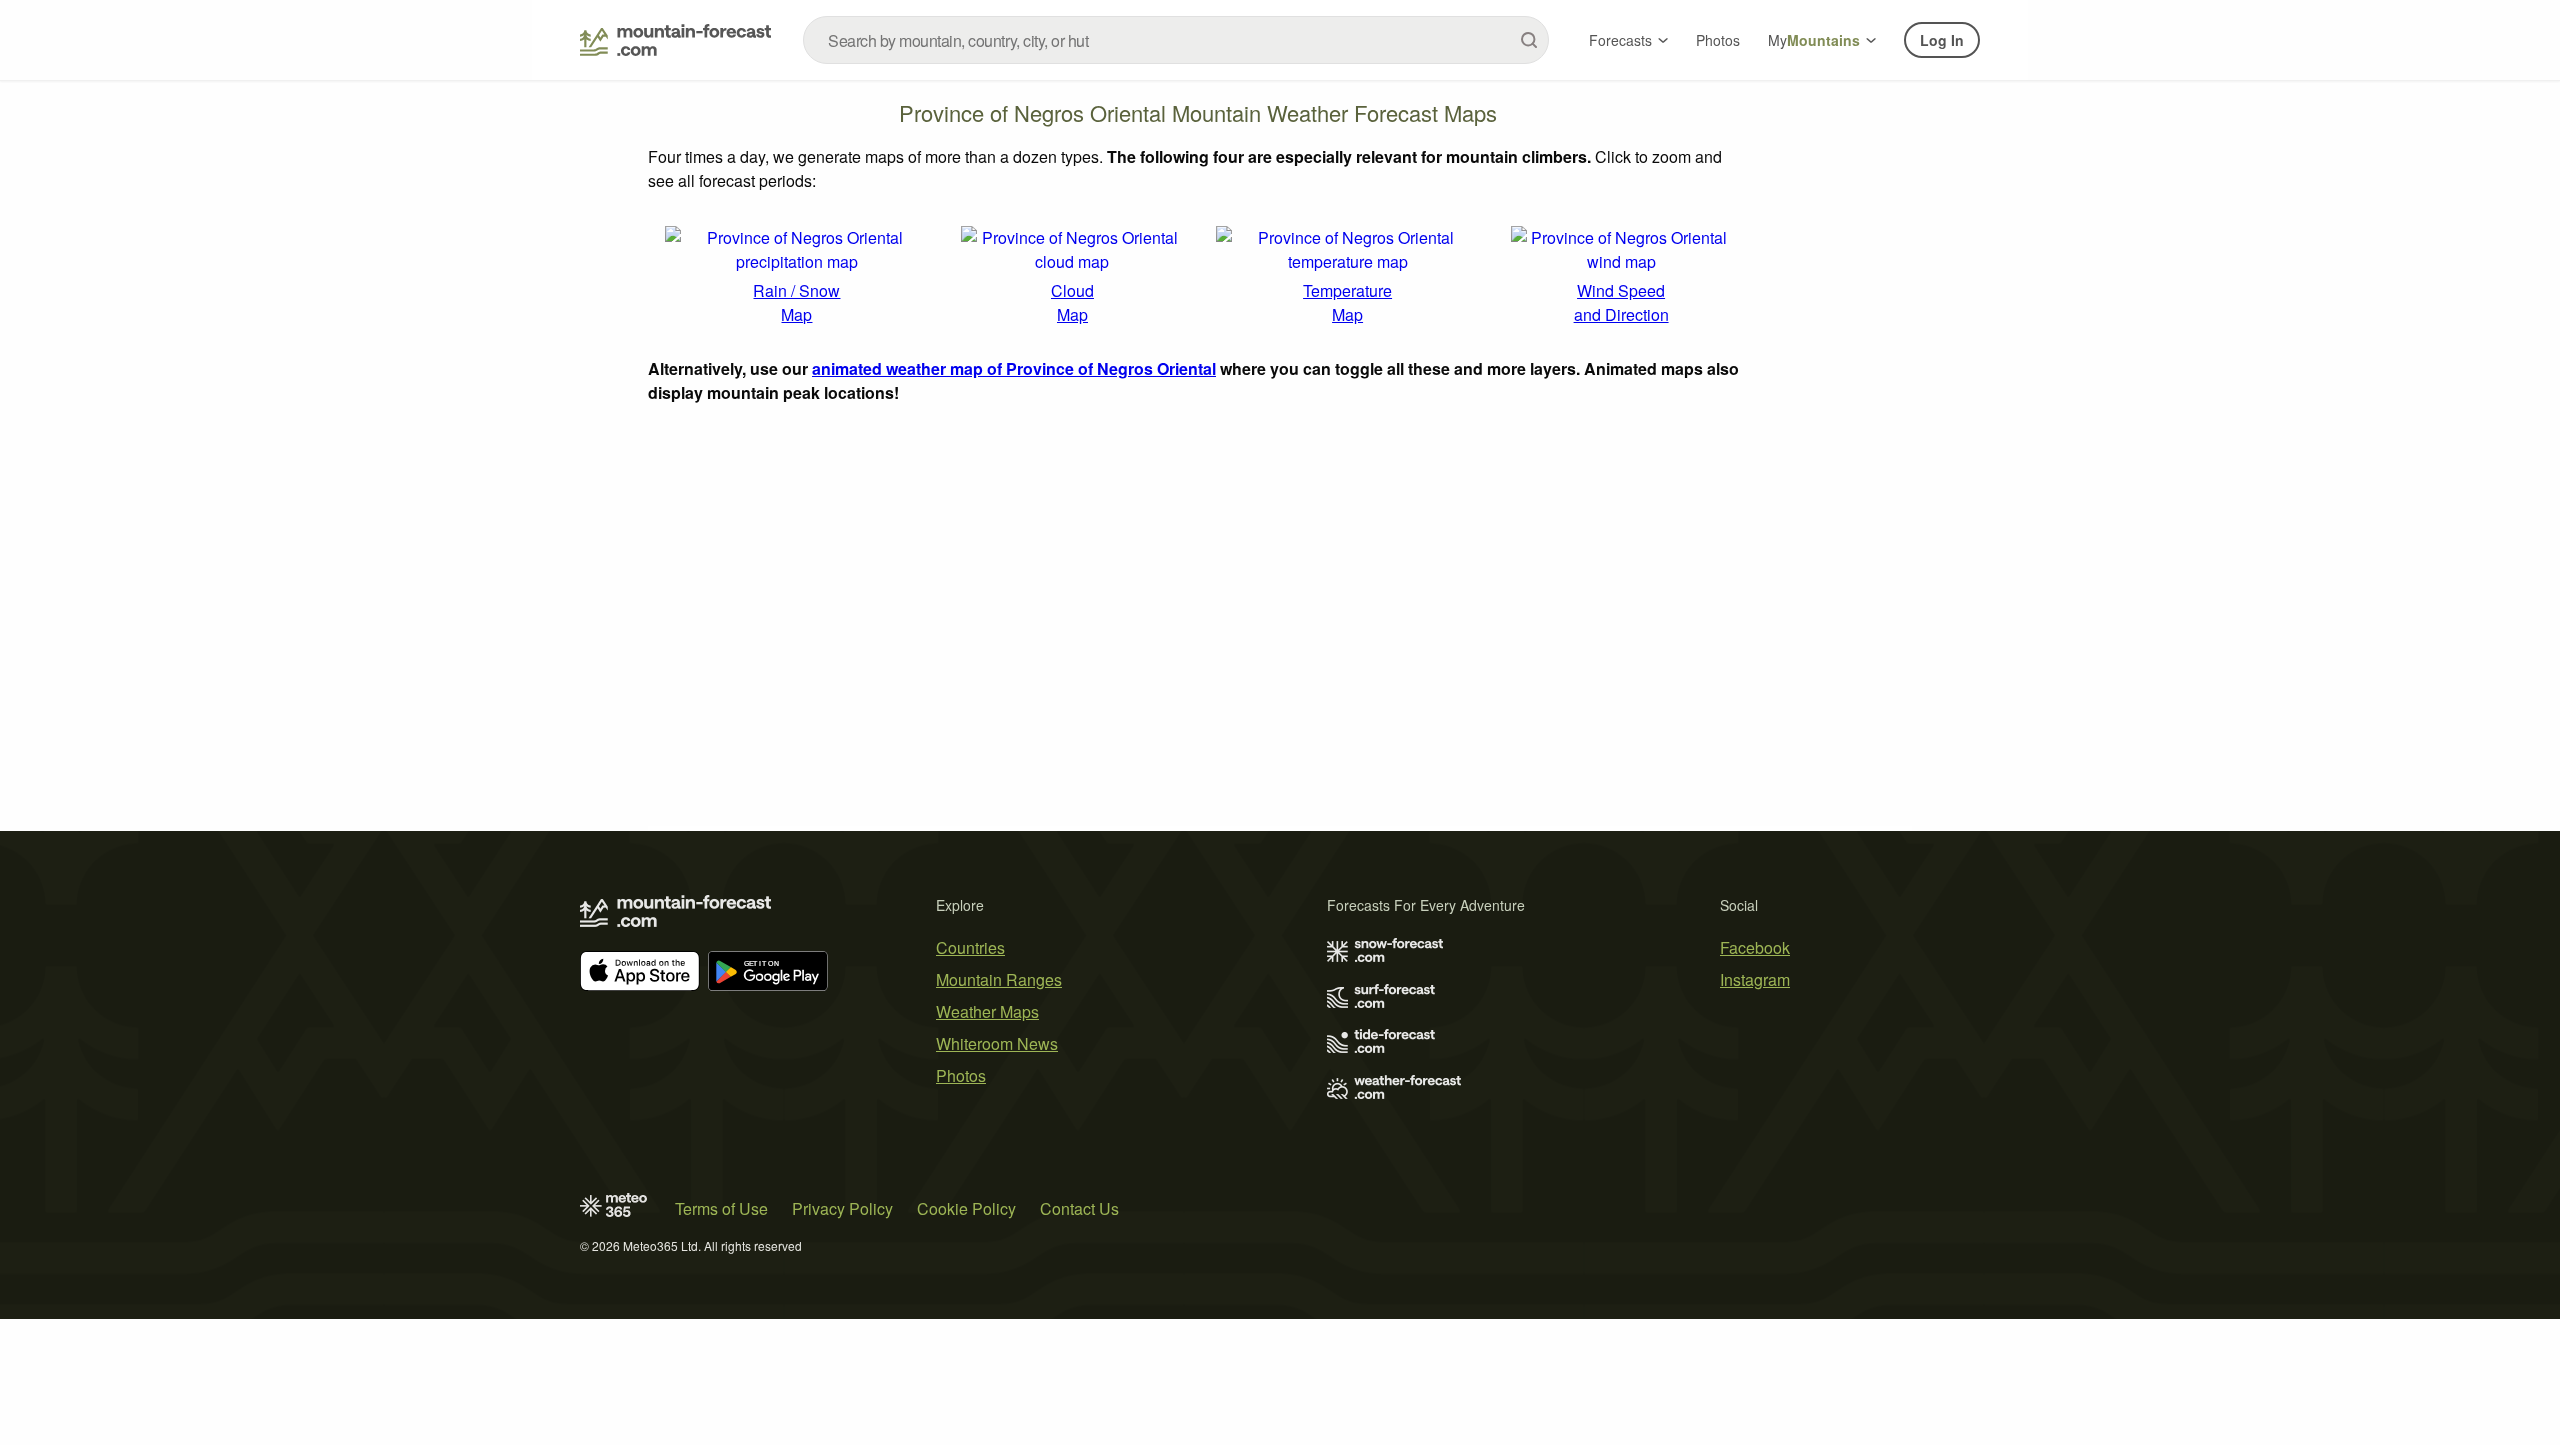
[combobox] (1176, 40)
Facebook (1755, 947)
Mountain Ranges (999, 979)
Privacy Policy (842, 1208)
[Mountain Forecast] (675, 40)
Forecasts (1620, 40)
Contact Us (1079, 1208)
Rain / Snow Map (796, 302)
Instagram (1755, 979)
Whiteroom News (997, 1043)
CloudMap (1072, 302)
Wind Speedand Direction (1621, 302)
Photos (1718, 40)
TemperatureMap (1347, 302)
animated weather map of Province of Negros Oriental (1014, 368)
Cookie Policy (966, 1208)
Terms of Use (721, 1208)
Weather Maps (987, 1011)
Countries (970, 947)
